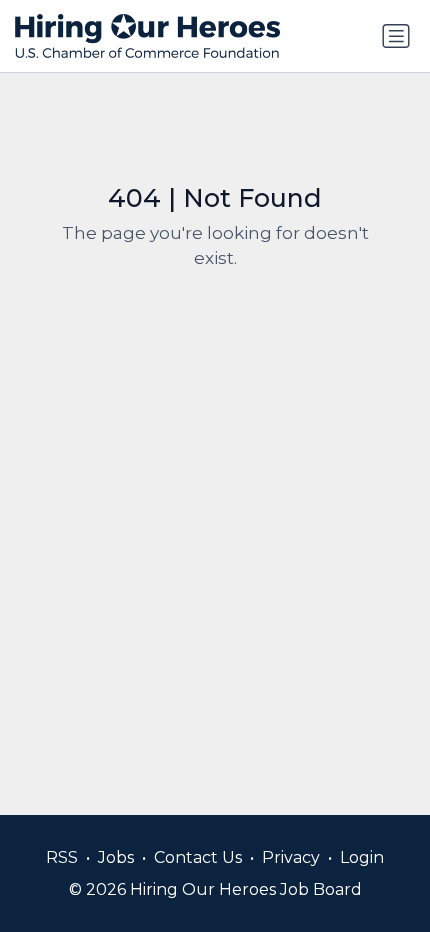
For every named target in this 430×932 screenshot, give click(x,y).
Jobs (116, 857)
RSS (62, 857)
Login (362, 857)
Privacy (291, 857)
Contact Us (198, 857)
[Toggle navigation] (396, 36)
